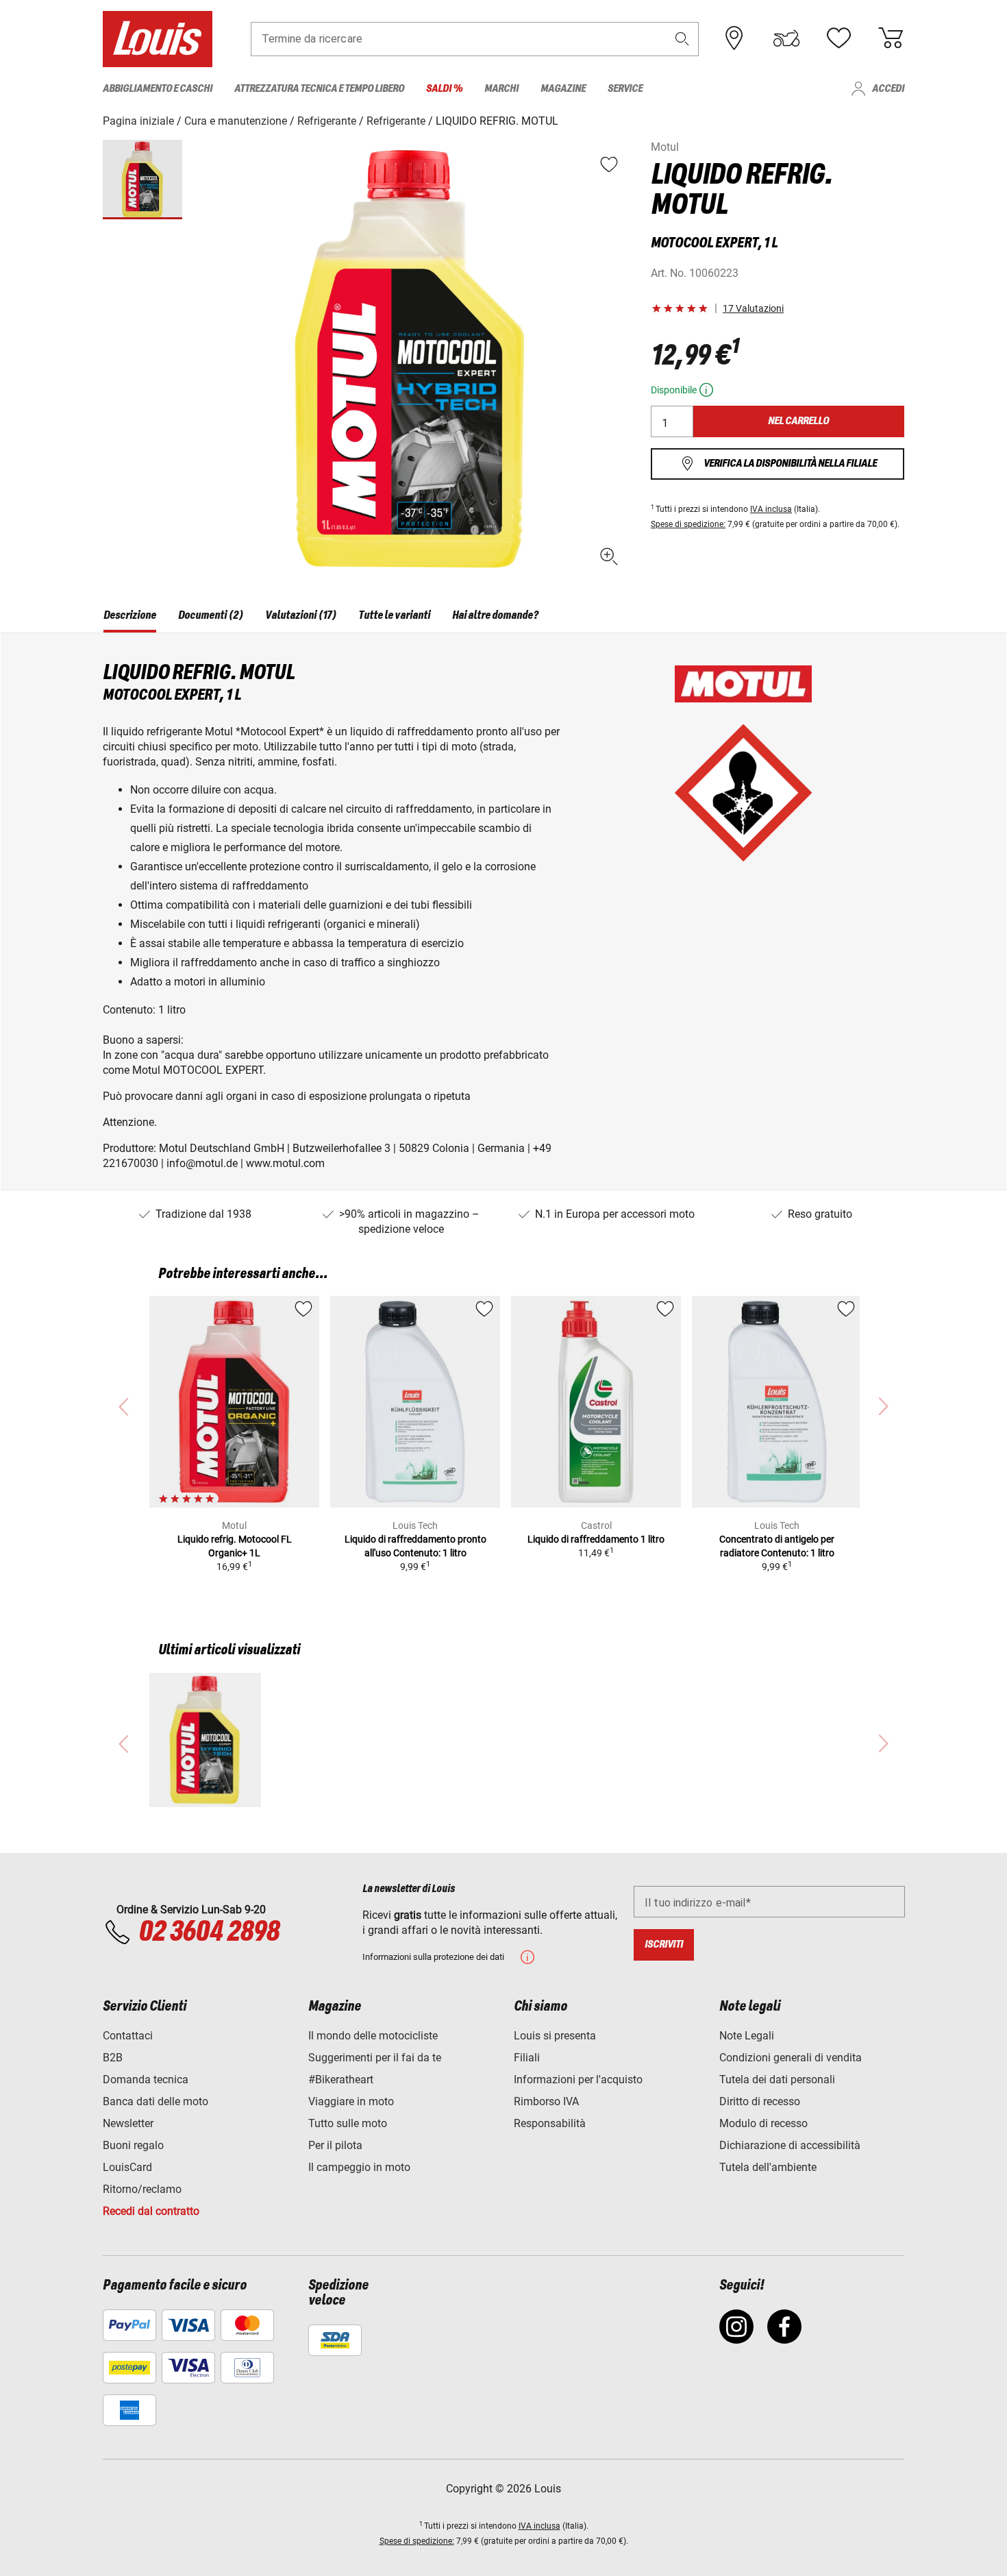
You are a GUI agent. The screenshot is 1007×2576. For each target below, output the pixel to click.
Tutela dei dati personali (777, 2080)
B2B (113, 2058)
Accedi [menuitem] (888, 89)
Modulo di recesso (763, 2123)
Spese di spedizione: (688, 524)
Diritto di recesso (760, 2101)
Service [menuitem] (625, 89)
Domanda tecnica (146, 2080)
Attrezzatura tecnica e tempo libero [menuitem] (319, 89)
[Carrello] (891, 38)
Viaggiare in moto (351, 2101)
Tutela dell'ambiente (768, 2167)
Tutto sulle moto (348, 2123)
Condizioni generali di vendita (791, 2058)
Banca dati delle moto (156, 2101)
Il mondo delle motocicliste (373, 2036)
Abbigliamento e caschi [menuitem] (158, 89)
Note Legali (747, 2036)
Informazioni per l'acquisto (578, 2080)
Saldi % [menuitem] (444, 89)
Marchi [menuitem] (501, 89)
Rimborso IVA (546, 2101)
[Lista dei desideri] (838, 38)
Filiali (527, 2058)
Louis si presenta (555, 2036)
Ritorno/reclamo (142, 2189)
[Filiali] (734, 38)
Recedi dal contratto (151, 2211)
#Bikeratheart (341, 2080)
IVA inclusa (771, 509)
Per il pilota (335, 2145)
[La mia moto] (786, 38)
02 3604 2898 (209, 1933)
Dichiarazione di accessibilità (790, 2145)
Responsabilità (550, 2123)
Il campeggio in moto (359, 2167)
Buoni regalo (133, 2145)
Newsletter (128, 2123)
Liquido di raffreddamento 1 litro (596, 1539)
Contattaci (128, 2036)
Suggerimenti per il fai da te (375, 2058)
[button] (682, 39)
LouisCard (127, 2167)
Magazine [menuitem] (563, 89)
